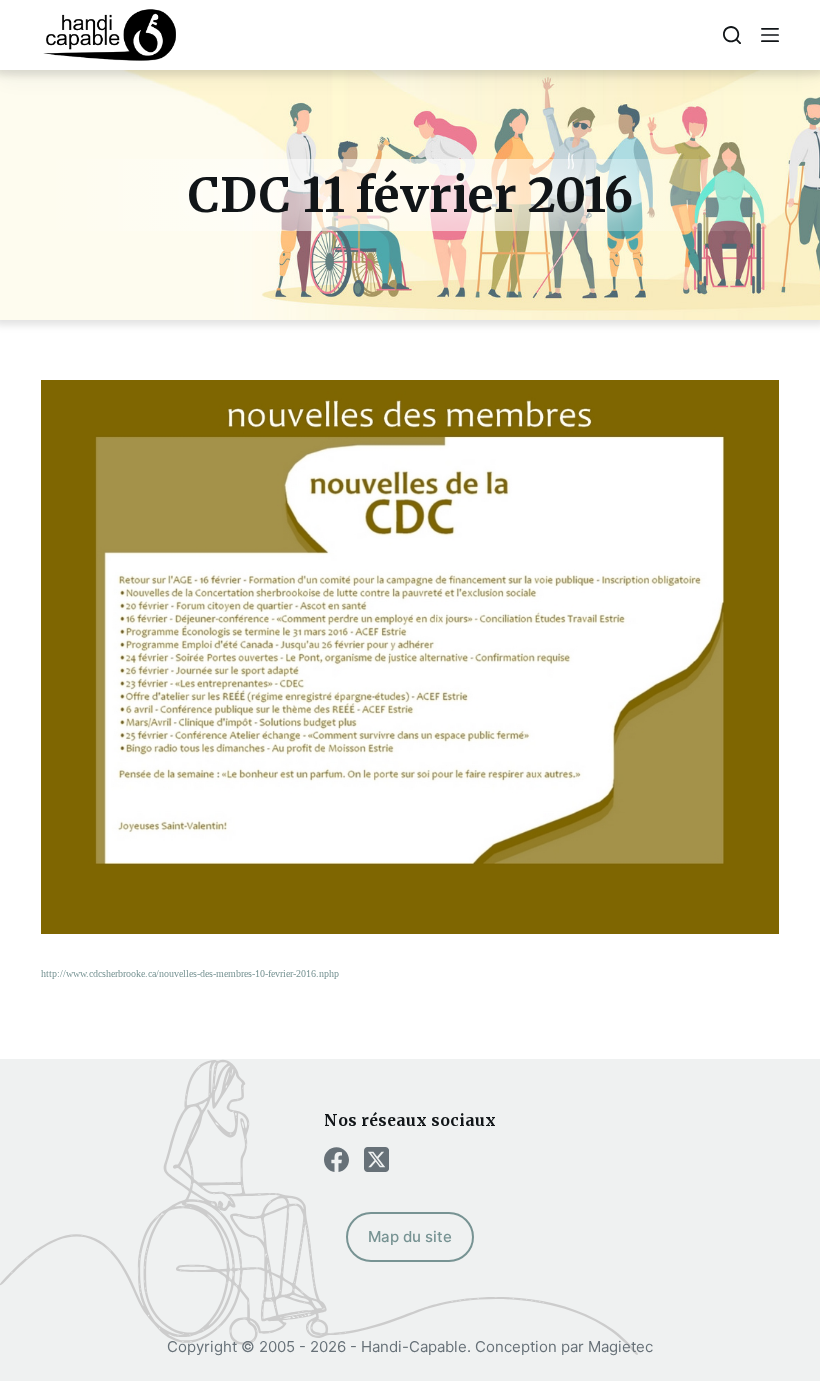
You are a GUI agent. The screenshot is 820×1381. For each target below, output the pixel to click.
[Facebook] (336, 1159)
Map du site (410, 1236)
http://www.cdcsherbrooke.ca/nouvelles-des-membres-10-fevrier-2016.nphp (190, 973)
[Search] (732, 35)
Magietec (620, 1346)
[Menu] (770, 35)
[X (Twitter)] (376, 1159)
